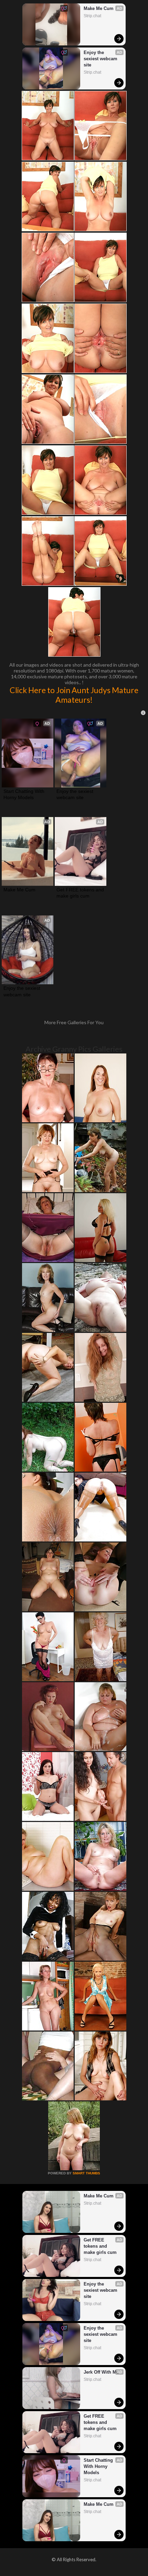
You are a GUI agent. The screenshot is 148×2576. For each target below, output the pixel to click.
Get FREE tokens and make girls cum (81, 893)
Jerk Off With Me (101, 2372)
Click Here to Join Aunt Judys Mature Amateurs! (74, 695)
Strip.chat (92, 16)
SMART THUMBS (86, 2173)
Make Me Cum (99, 8)
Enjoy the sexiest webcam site (101, 59)
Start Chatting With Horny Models (25, 794)
